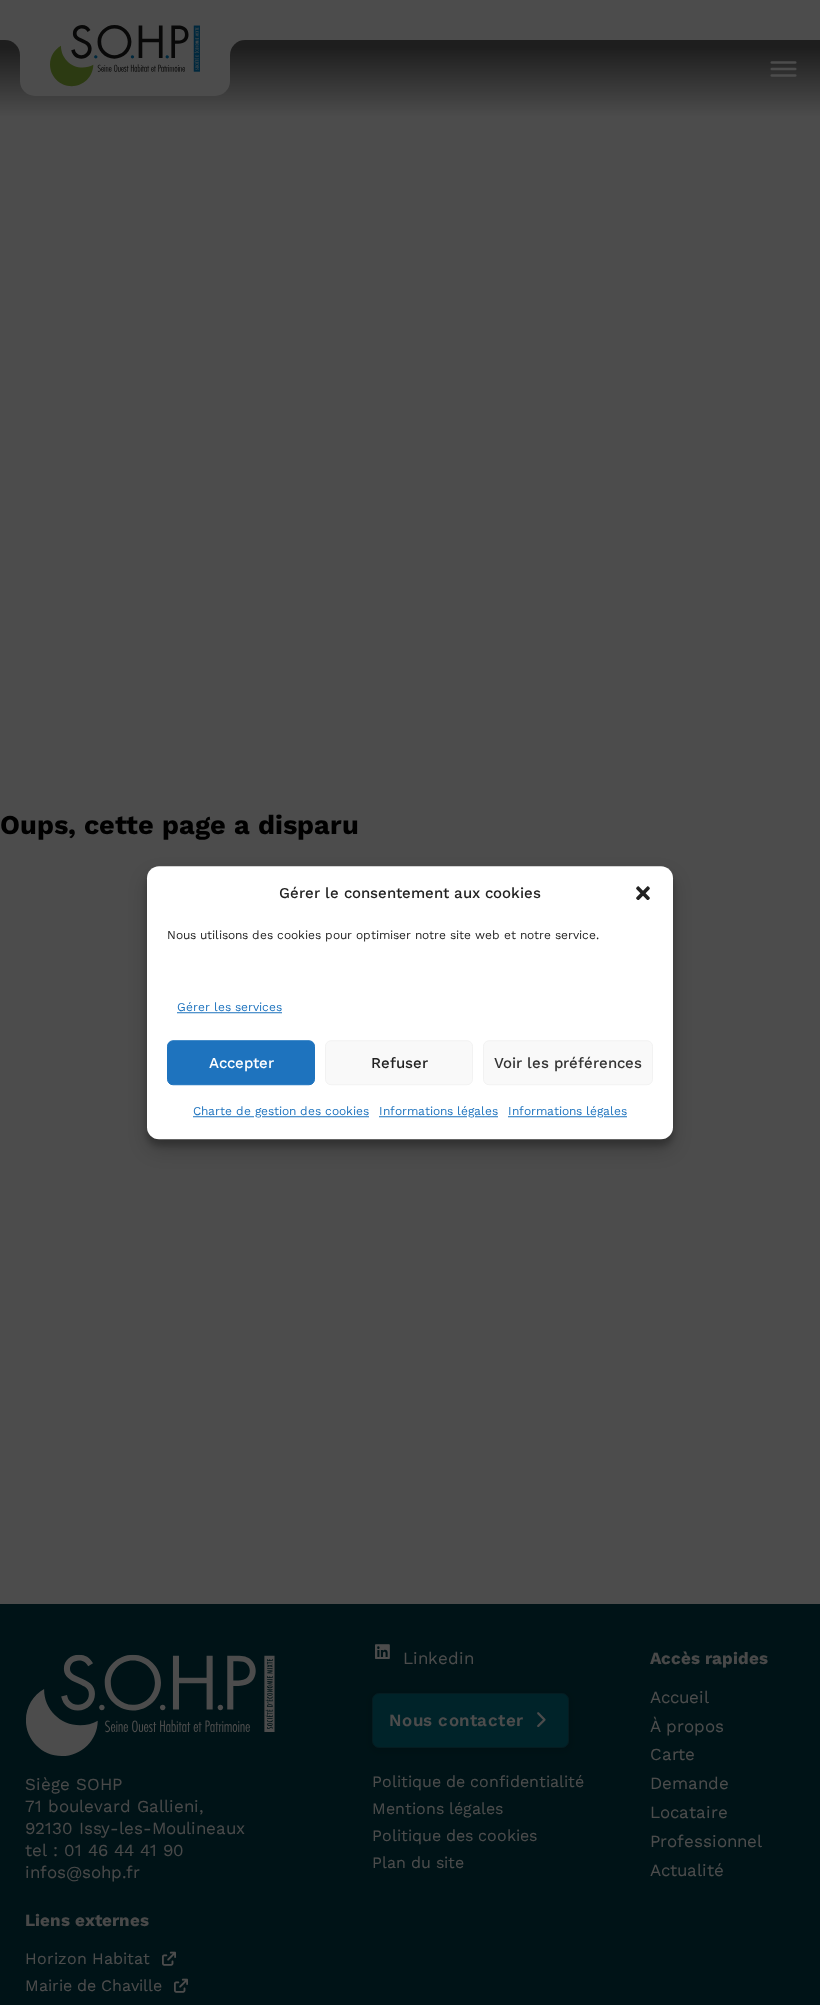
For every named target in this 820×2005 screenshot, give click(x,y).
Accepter (241, 1063)
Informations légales (438, 1111)
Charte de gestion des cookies (281, 1111)
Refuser (399, 1063)
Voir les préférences (568, 1063)
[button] (643, 893)
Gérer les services (229, 1008)
